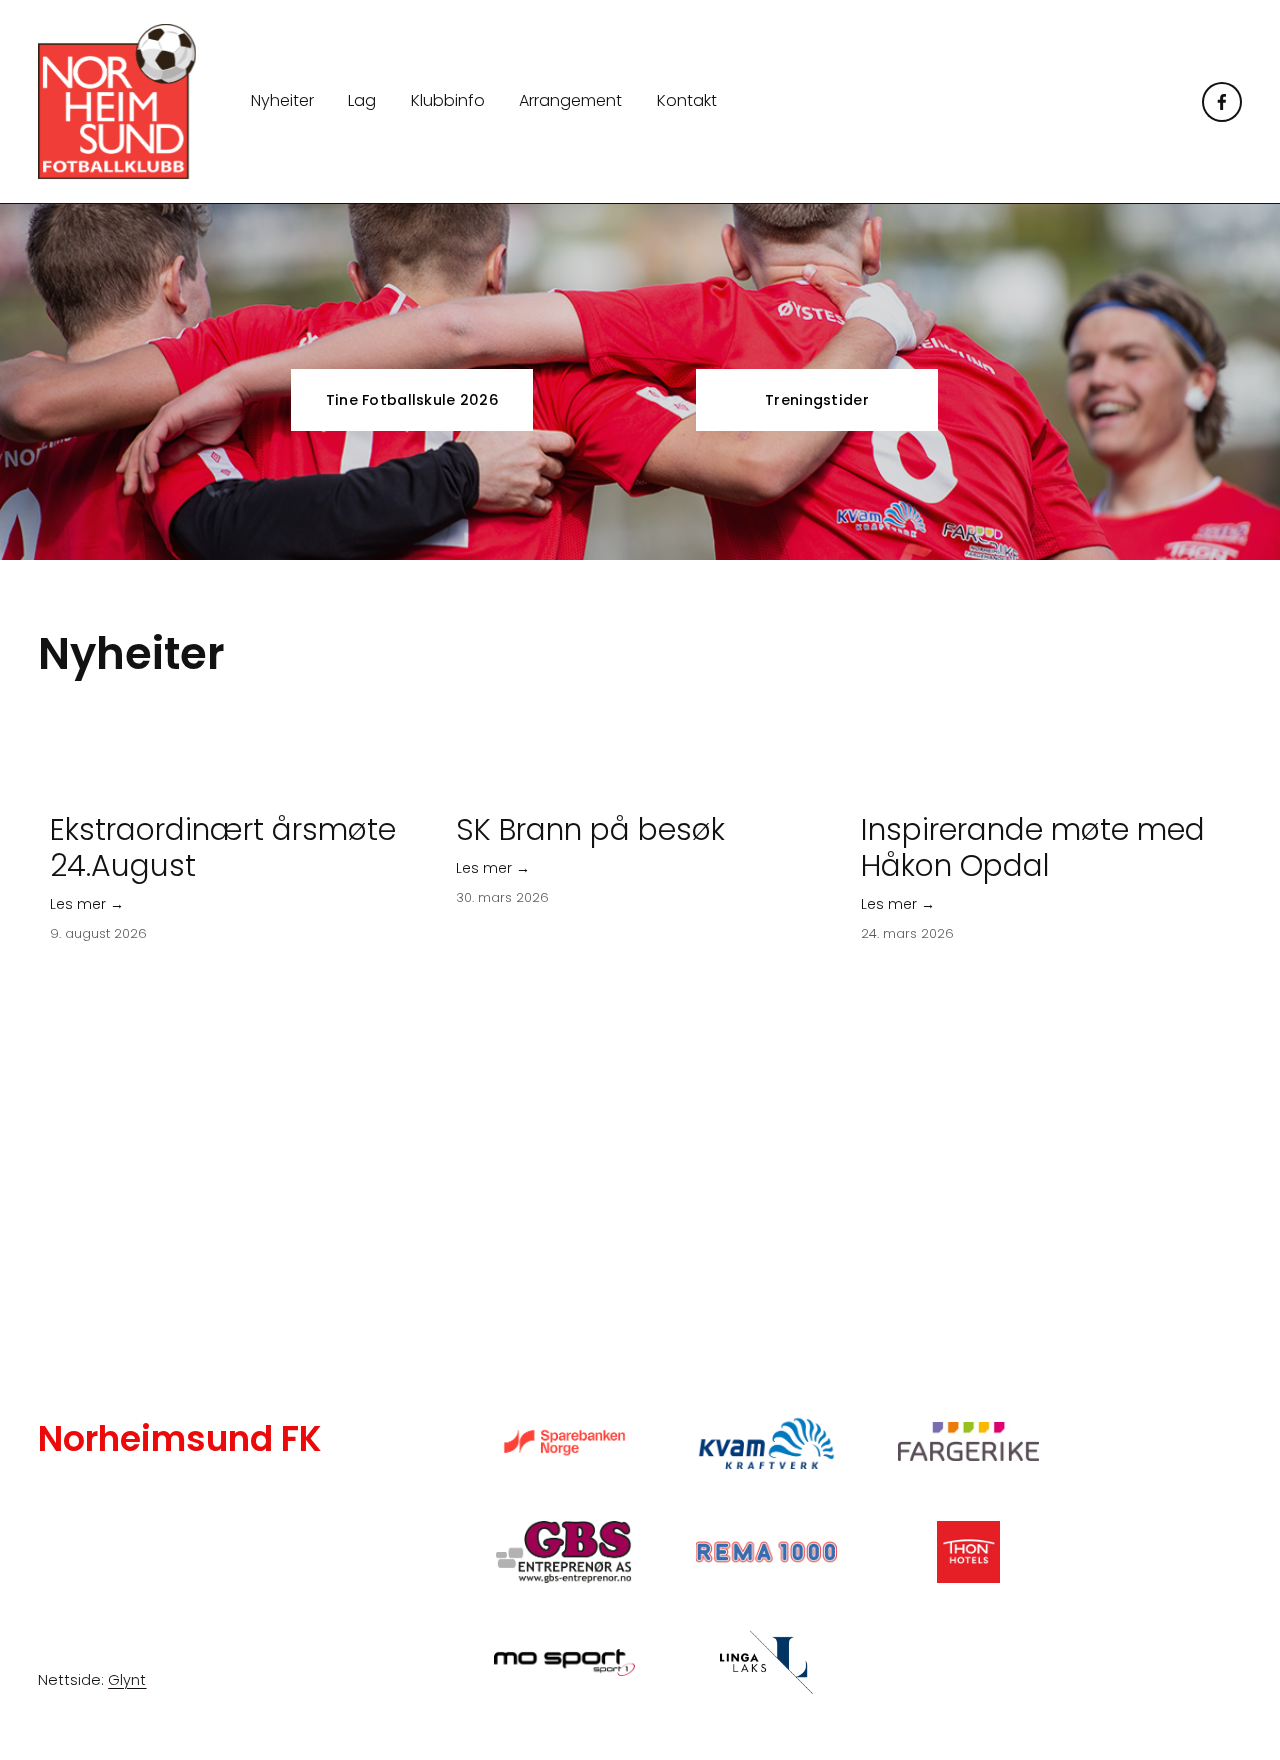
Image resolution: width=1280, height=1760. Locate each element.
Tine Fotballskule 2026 (412, 400)
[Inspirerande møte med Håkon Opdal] (1051, 787)
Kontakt (687, 100)
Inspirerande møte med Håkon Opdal (1033, 847)
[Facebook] (1222, 102)
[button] (1208, 753)
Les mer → (87, 904)
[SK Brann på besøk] (646, 787)
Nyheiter (282, 100)
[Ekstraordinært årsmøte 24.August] (240, 787)
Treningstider (817, 400)
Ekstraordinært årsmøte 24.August (223, 847)
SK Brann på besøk (590, 829)
